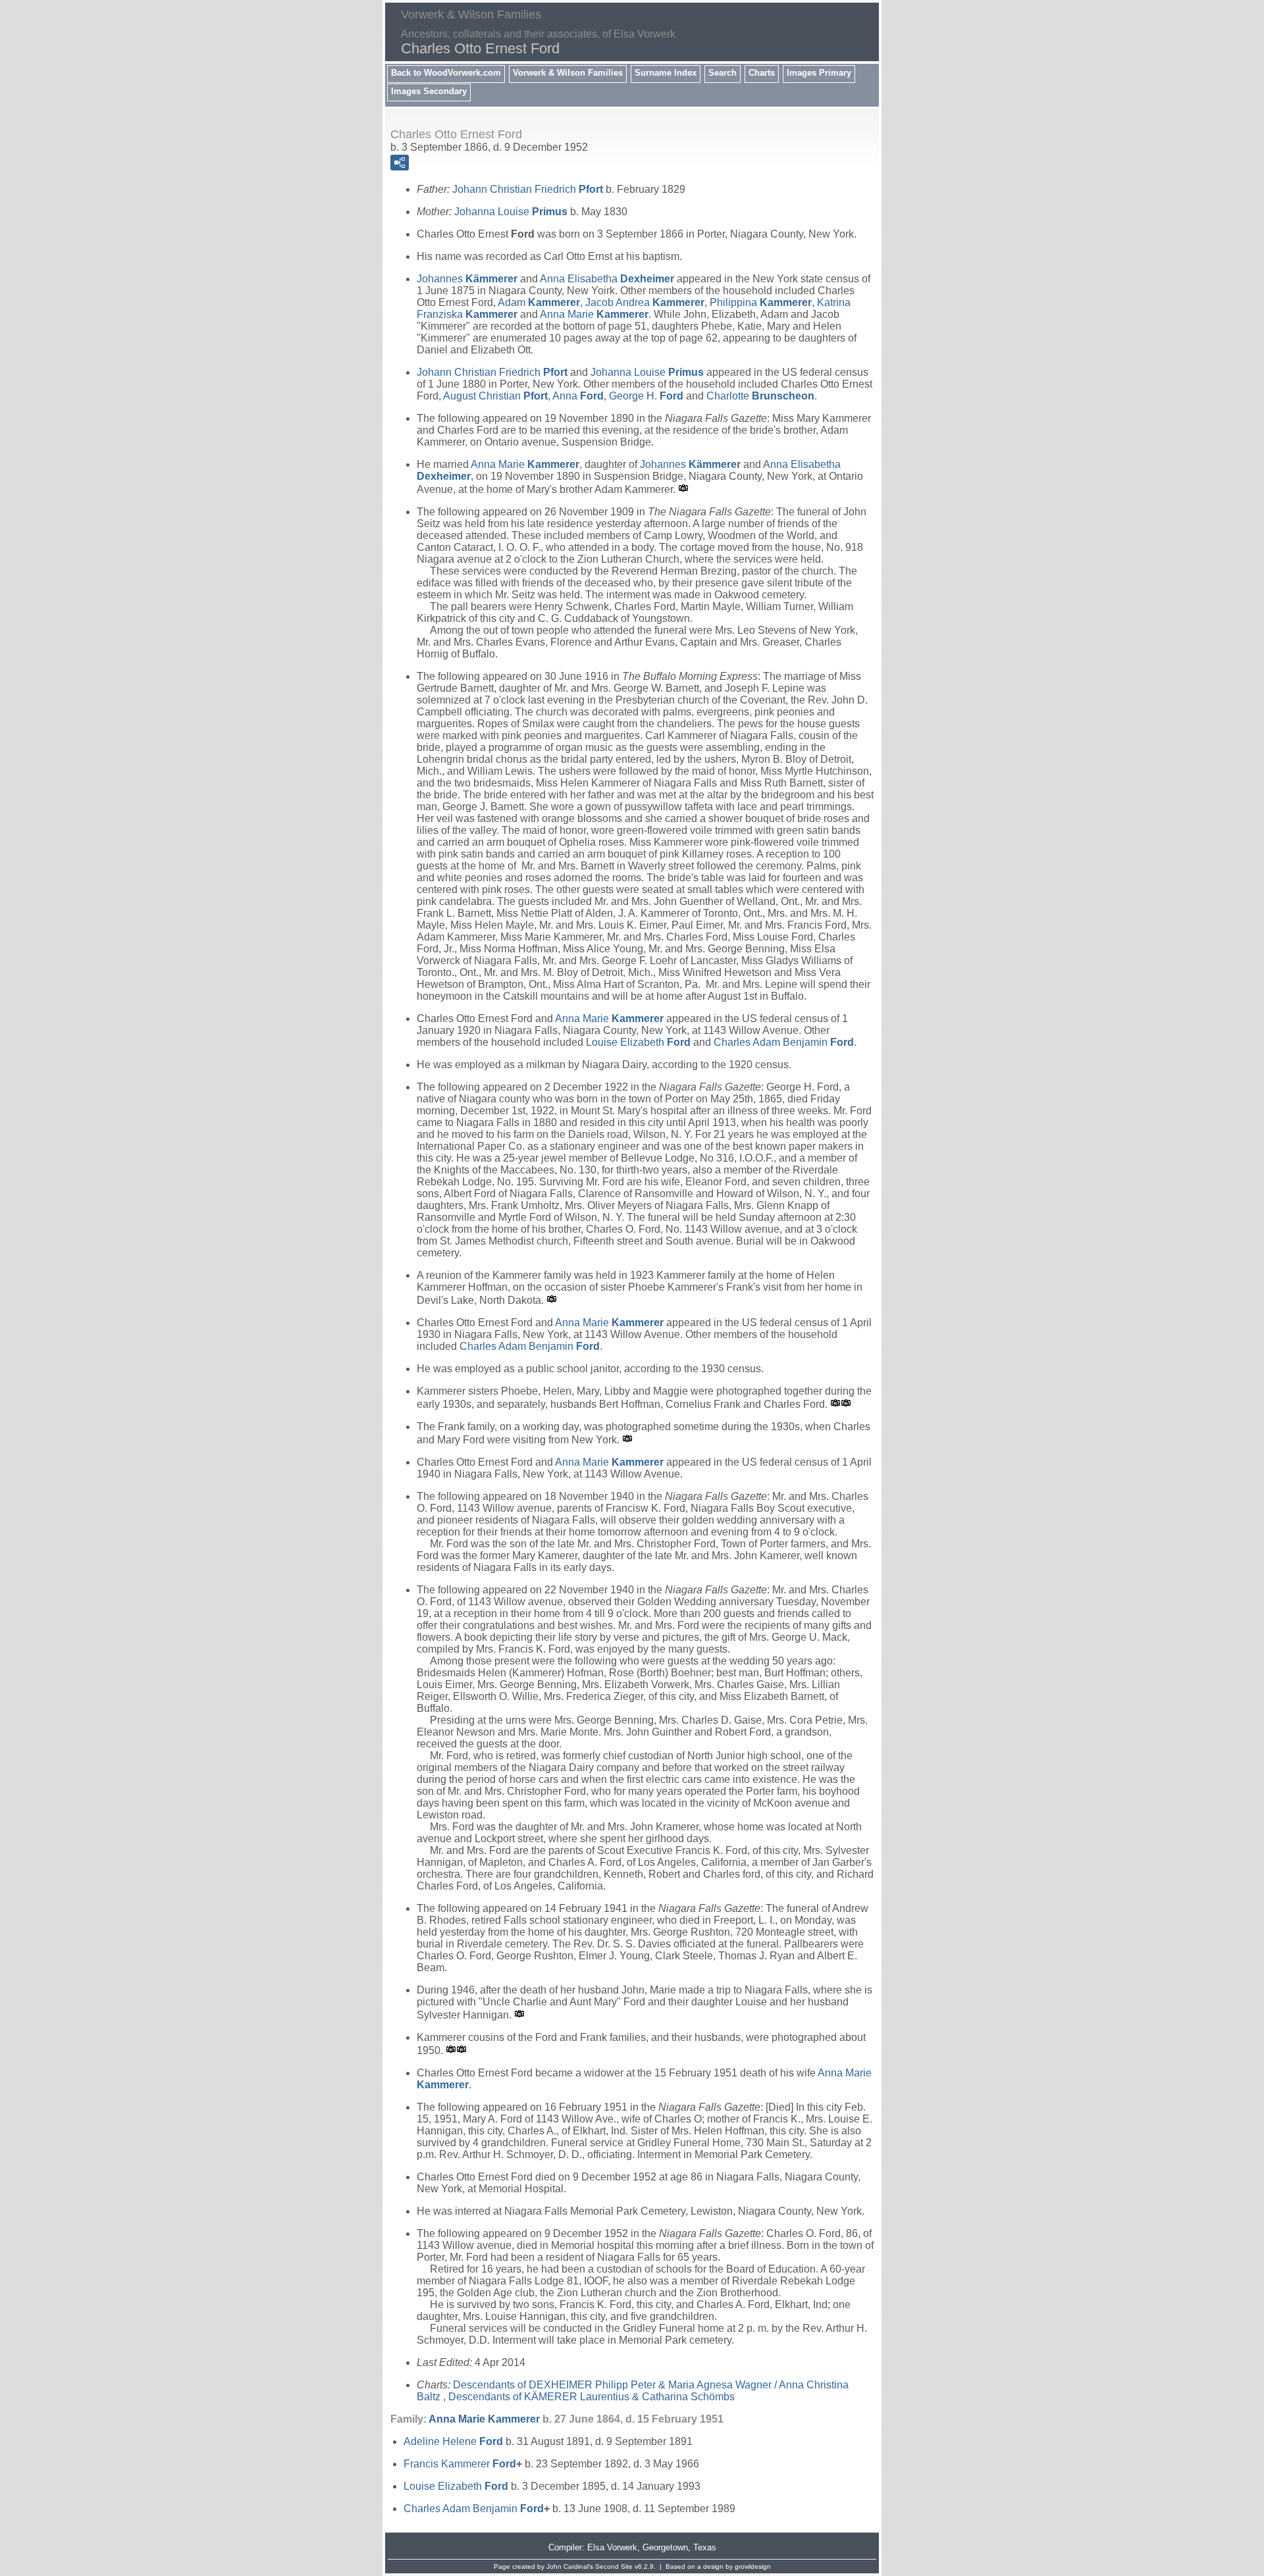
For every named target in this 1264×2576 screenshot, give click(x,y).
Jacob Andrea (645, 302)
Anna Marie (594, 314)
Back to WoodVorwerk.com (446, 73)
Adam (539, 302)
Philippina (761, 302)
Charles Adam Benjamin (784, 1042)
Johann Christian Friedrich (528, 189)
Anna (578, 396)
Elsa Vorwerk (612, 2547)
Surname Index (666, 73)
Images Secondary (429, 91)
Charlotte (760, 396)
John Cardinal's (570, 2566)
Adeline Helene (453, 2441)
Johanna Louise (511, 212)
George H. (646, 396)
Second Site (614, 2566)
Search (723, 73)
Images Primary (819, 73)
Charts (762, 73)
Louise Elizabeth (638, 1042)
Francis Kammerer (460, 2464)
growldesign (753, 2566)
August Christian (495, 396)
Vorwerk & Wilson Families (568, 73)
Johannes (467, 279)
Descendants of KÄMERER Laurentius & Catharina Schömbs (592, 2397)
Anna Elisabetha (607, 279)
